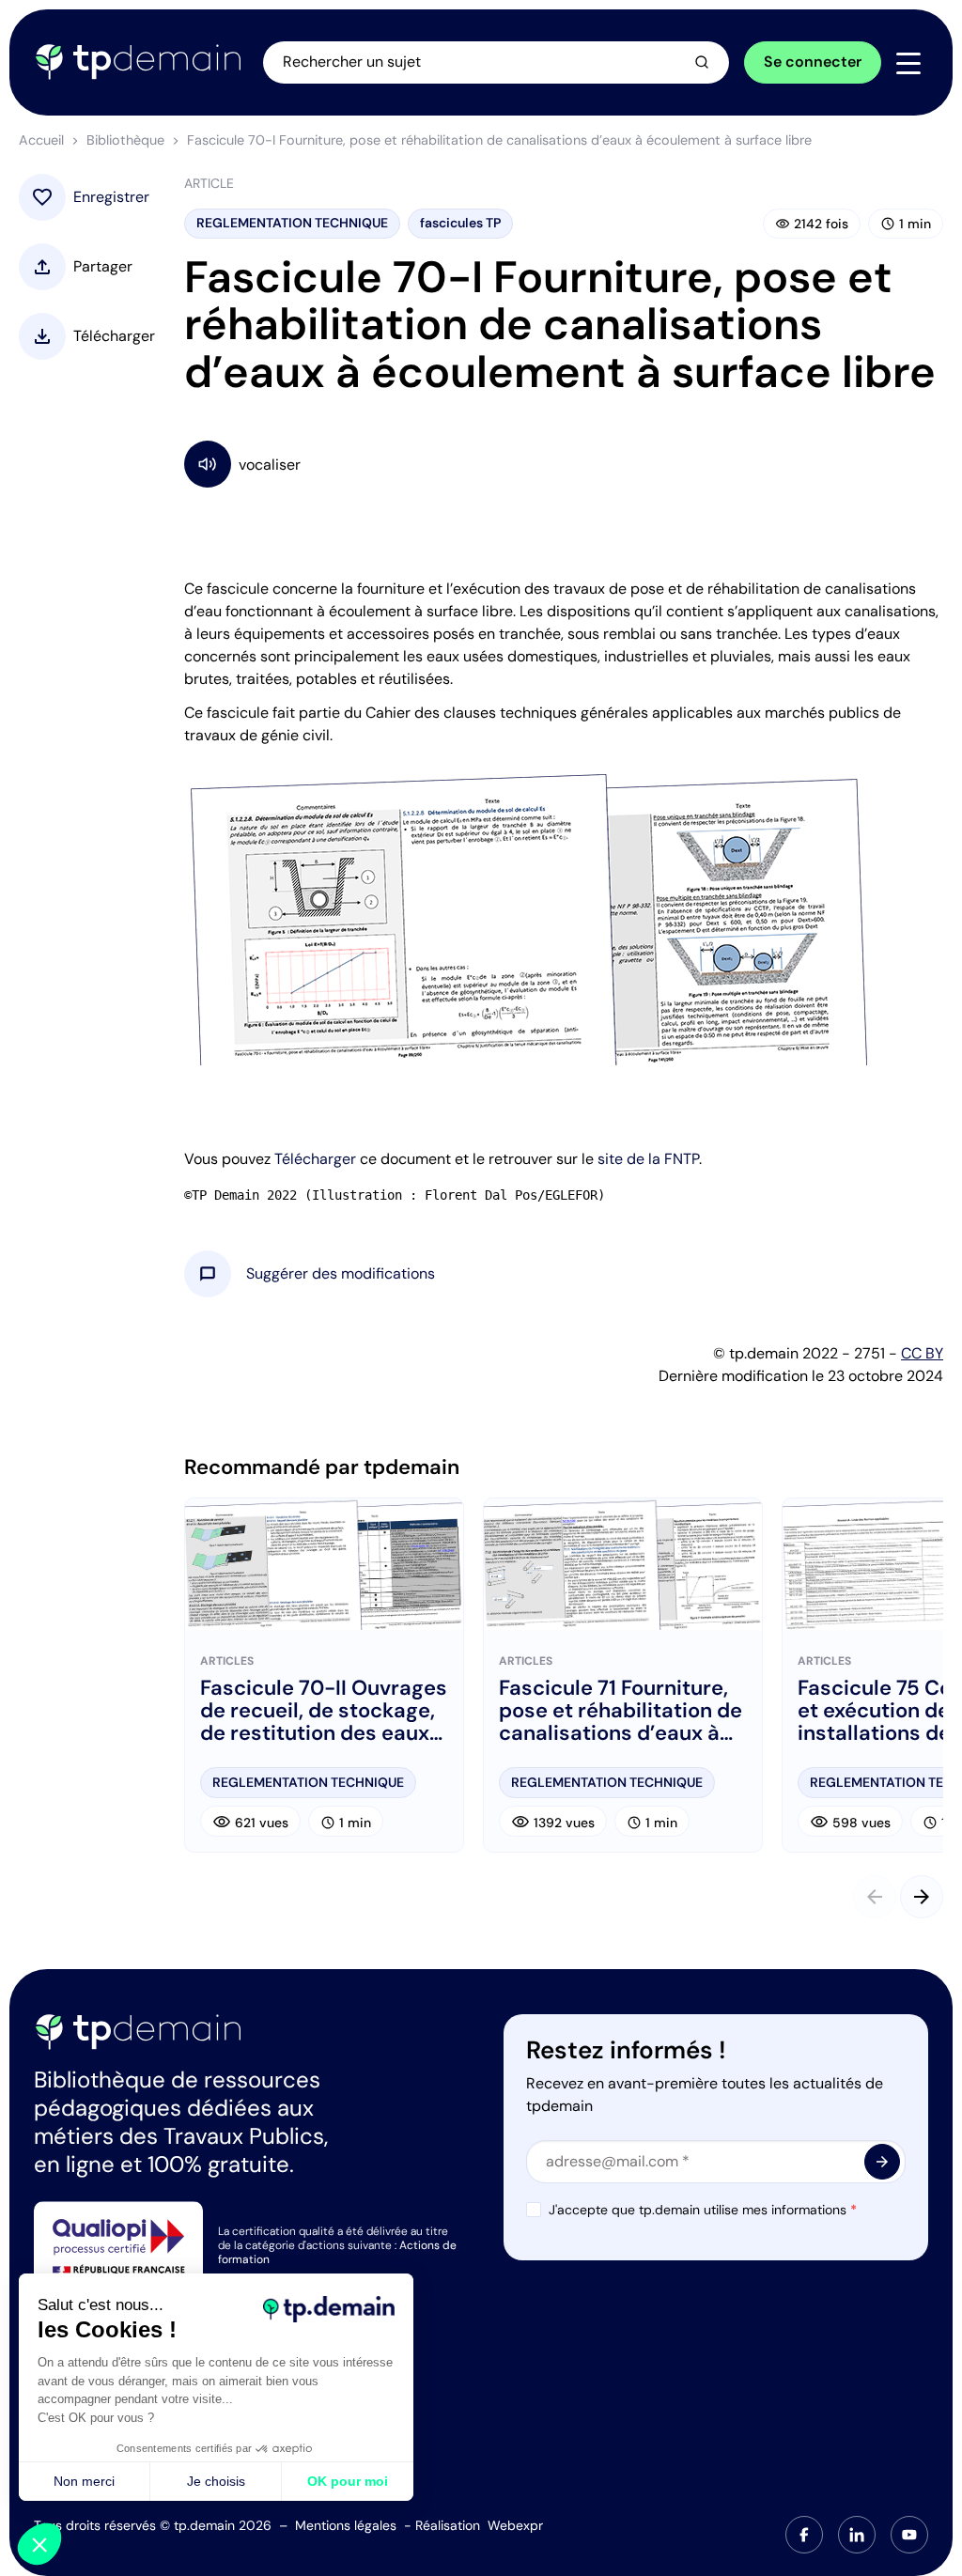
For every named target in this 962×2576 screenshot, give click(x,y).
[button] (341, 1274)
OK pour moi (348, 2481)
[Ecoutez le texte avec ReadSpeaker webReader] (564, 464)
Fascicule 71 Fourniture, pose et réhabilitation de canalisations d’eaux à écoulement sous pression (621, 1711)
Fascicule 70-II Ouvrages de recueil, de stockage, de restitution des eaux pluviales (324, 1711)
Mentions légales (346, 2525)
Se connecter (813, 62)
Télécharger (315, 1159)
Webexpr (515, 2525)
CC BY (922, 1353)
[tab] (804, 2535)
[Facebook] (804, 2535)
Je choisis (216, 2481)
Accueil (41, 140)
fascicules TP (460, 223)
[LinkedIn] (857, 2535)
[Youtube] (909, 2535)
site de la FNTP (648, 1159)
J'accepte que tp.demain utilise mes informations (703, 2210)
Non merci (84, 2481)
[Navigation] (908, 63)
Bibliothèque (125, 140)
